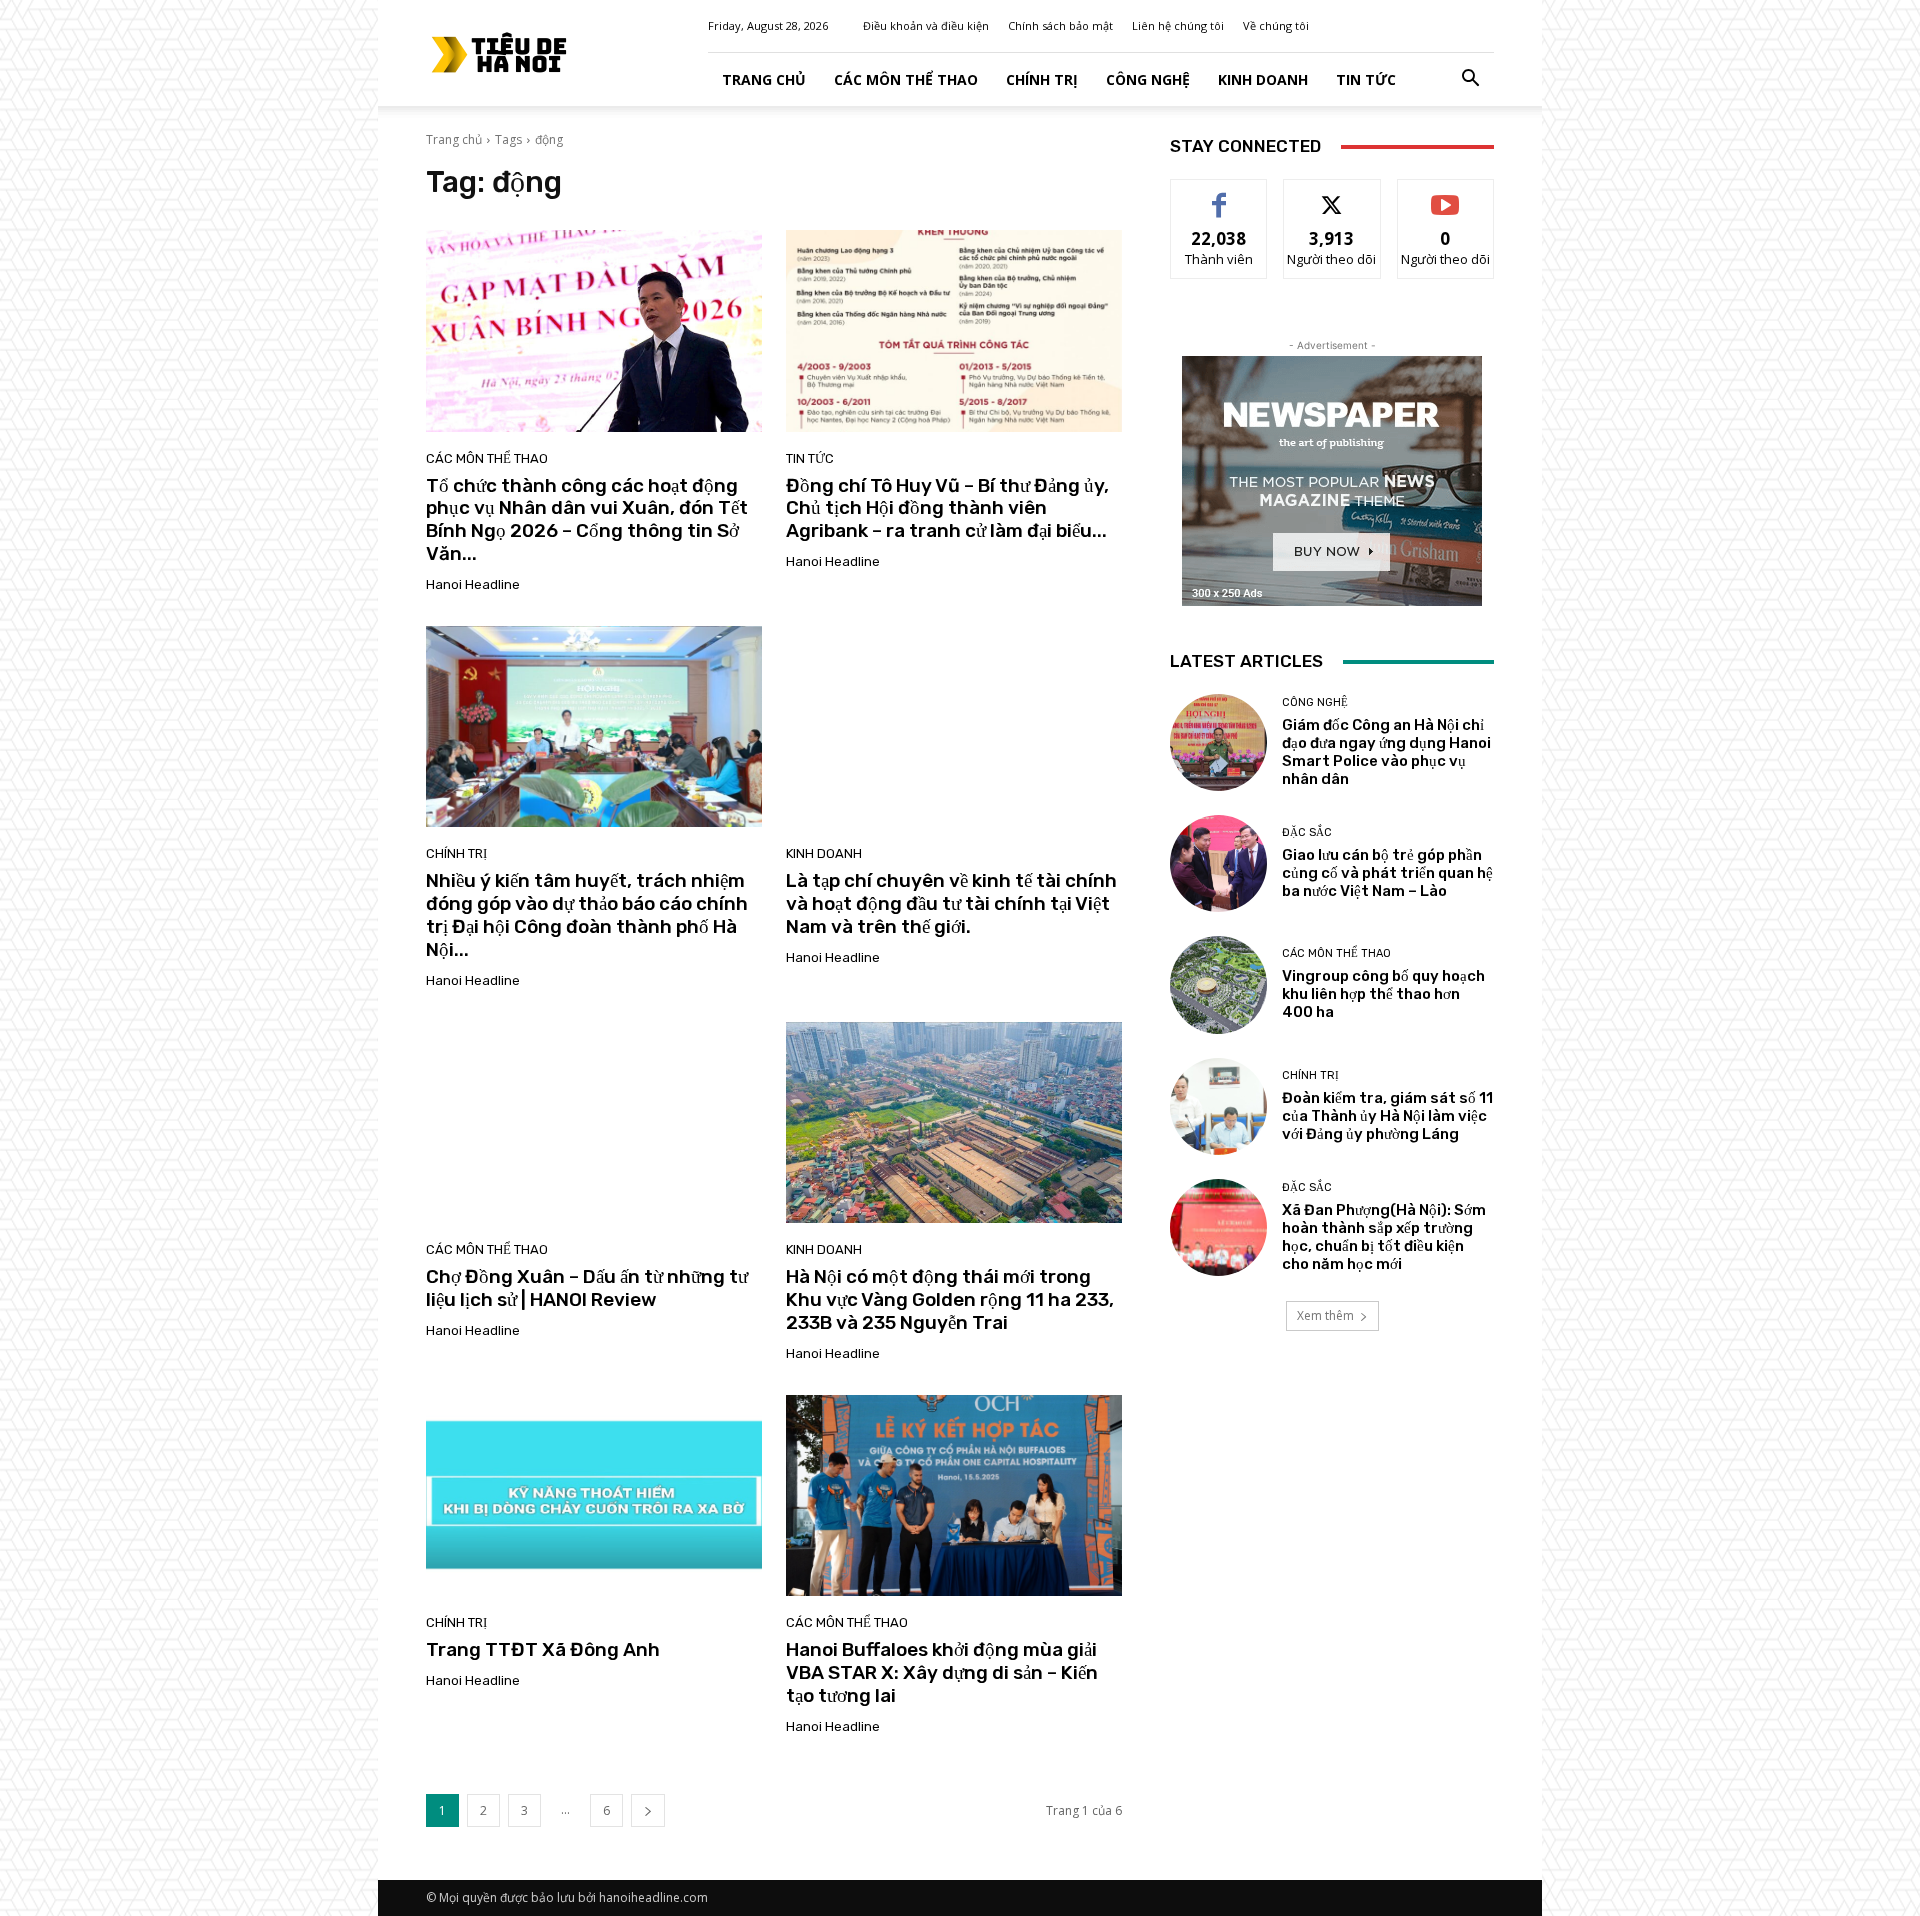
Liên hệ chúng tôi (1178, 25)
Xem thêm (1325, 1315)
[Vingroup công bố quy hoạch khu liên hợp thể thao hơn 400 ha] (1218, 984)
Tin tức (1366, 79)
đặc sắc (1307, 832)
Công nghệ (1148, 79)
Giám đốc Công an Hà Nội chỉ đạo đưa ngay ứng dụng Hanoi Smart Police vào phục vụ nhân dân (1386, 752)
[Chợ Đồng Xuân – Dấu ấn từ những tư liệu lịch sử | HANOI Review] (594, 1123)
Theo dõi (1332, 194)
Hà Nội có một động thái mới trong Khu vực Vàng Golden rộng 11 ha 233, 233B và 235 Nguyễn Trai (950, 1299)
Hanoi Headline (473, 584)
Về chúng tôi (1276, 25)
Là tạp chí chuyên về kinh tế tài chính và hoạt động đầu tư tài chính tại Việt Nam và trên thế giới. (951, 903)
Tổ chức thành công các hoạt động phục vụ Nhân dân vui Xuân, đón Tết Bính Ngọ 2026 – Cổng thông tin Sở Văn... (587, 519)
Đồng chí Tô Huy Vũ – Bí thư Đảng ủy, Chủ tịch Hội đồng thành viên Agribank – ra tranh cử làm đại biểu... (947, 508)
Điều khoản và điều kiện (926, 25)
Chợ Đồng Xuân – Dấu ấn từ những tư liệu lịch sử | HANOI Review (587, 1288)
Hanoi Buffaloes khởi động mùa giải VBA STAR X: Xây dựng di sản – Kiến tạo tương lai (942, 1672)
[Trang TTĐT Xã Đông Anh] (594, 1496)
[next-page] (648, 1810)
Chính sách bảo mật (1060, 25)
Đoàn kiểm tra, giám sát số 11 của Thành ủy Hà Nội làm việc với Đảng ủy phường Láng (1387, 1116)
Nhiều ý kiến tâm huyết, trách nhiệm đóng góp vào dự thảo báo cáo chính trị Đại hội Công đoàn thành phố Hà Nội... (587, 914)
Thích (1219, 194)
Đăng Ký (1445, 194)
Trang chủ (454, 139)
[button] (1470, 80)
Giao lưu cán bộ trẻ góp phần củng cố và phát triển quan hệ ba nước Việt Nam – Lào (1387, 873)
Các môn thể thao (906, 79)
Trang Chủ (764, 79)
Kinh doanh (1263, 79)
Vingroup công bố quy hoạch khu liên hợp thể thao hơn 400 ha (1383, 994)
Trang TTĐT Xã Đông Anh (543, 1649)
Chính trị (1042, 79)
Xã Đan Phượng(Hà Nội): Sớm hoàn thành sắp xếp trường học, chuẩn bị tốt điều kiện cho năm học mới (1384, 1237)
